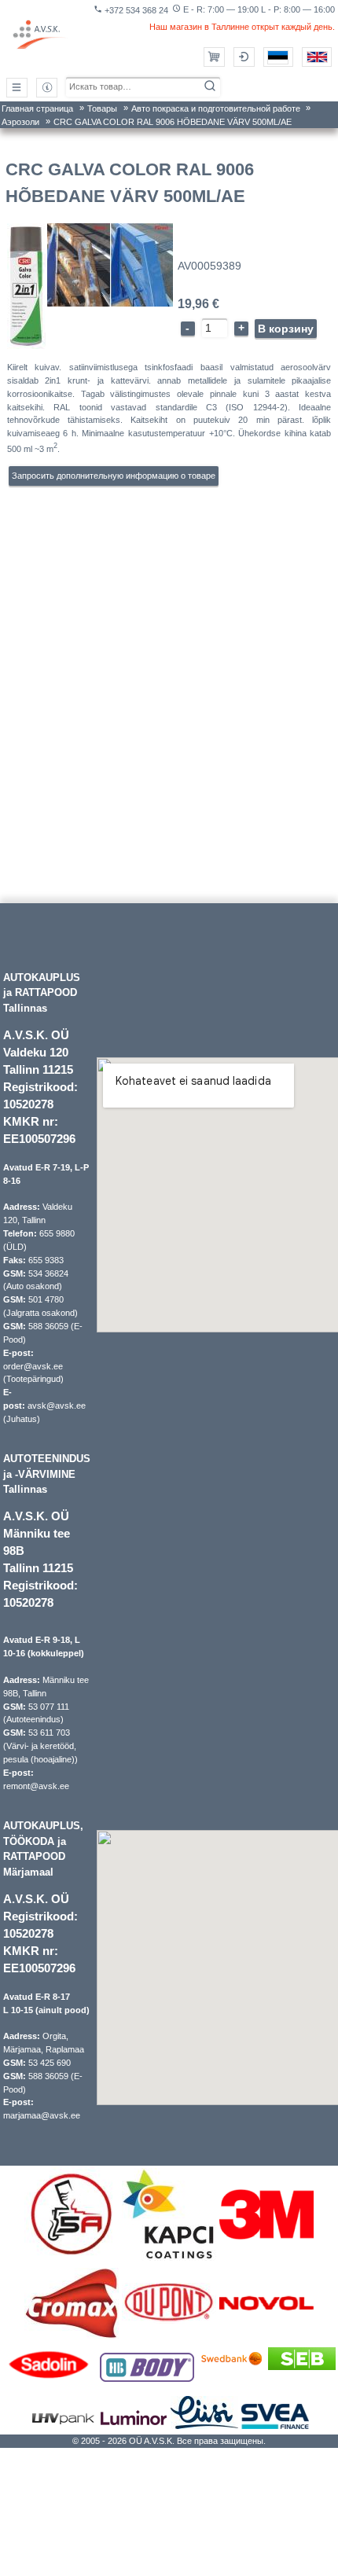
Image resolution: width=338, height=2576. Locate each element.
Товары (102, 108)
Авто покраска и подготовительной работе (216, 108)
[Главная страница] (41, 35)
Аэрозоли (20, 122)
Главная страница (37, 108)
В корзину (286, 329)
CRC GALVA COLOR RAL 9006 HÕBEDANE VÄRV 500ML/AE (173, 122)
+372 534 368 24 (131, 10)
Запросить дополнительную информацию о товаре (114, 476)
